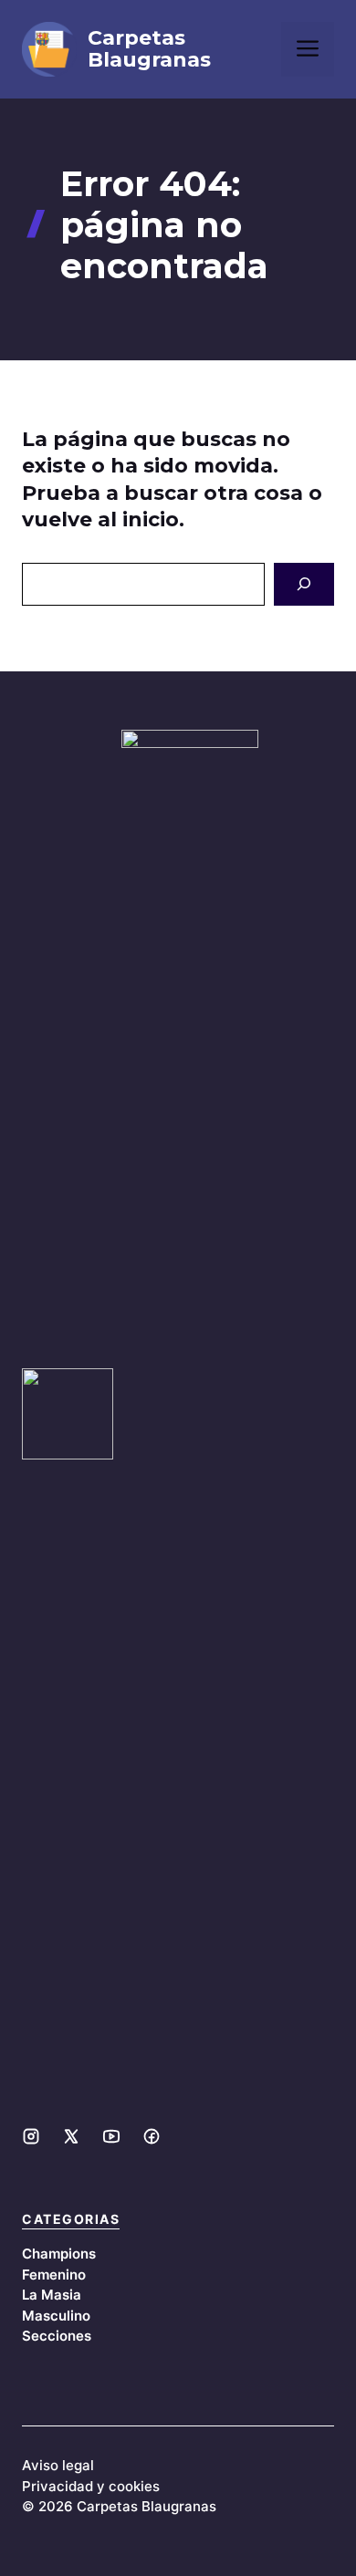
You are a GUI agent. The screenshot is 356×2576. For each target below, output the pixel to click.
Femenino (54, 2275)
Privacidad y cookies (91, 2486)
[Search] (304, 585)
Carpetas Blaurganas (149, 49)
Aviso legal (58, 2465)
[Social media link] (31, 2136)
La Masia (52, 2295)
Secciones (57, 2336)
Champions (59, 2254)
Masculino (56, 2316)
